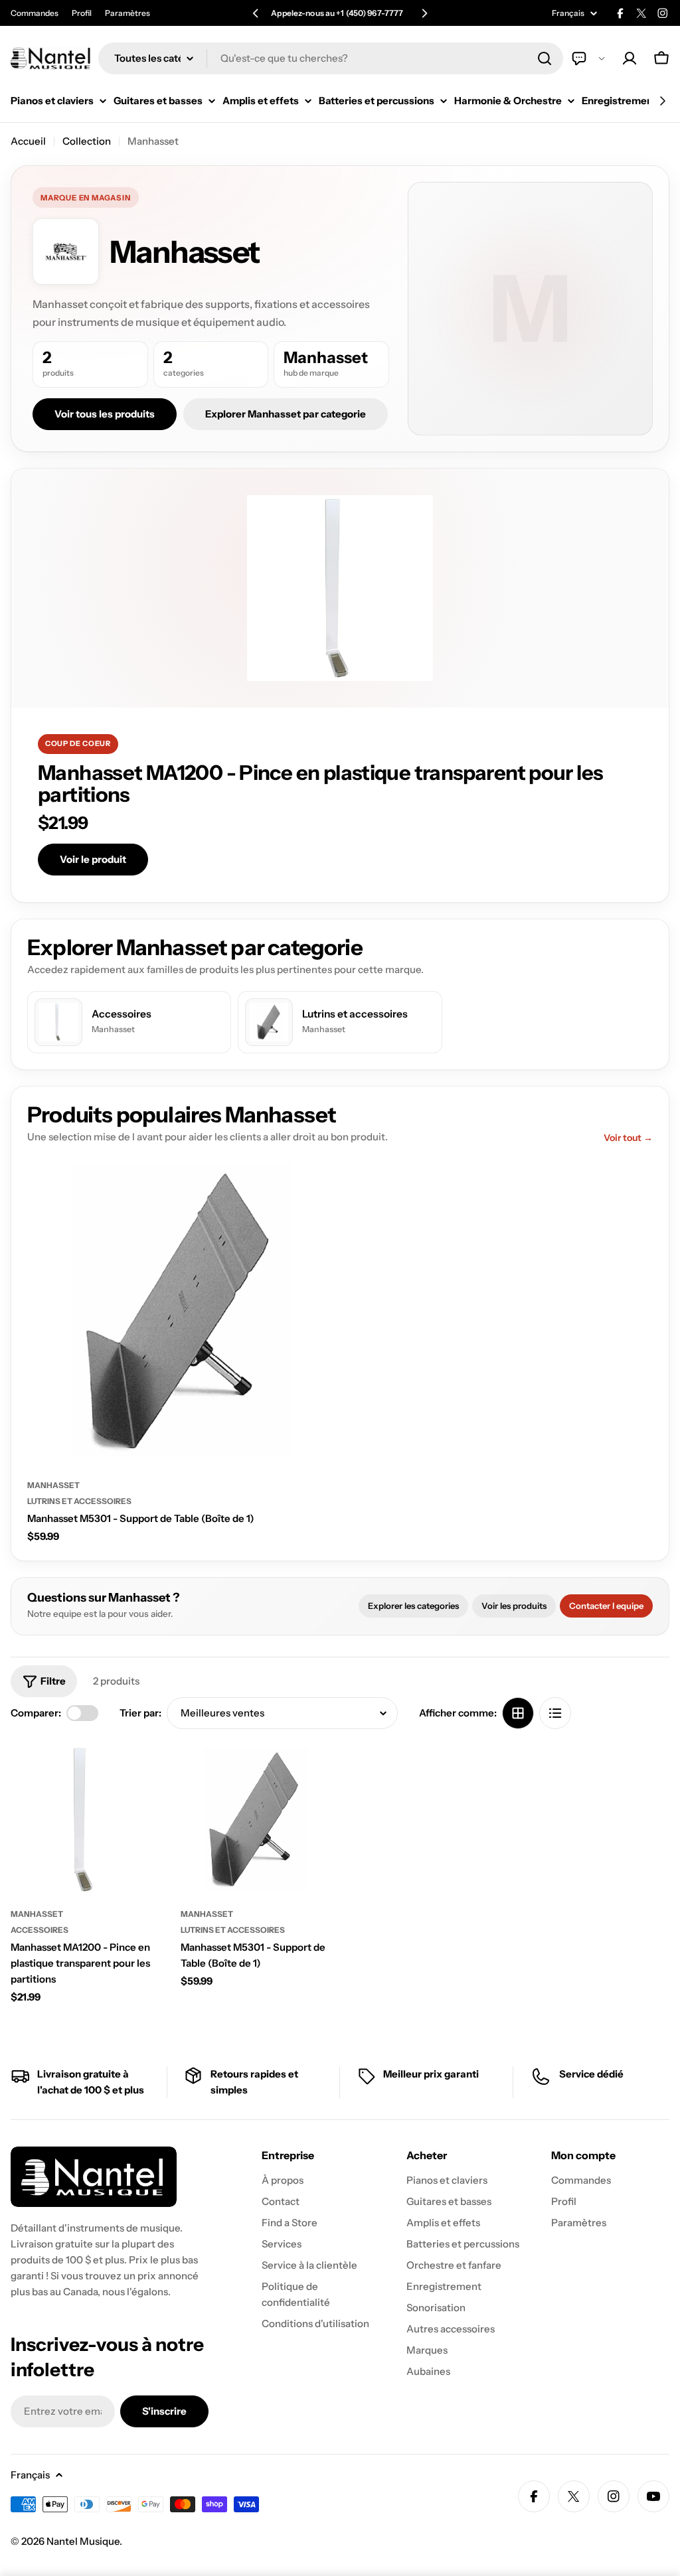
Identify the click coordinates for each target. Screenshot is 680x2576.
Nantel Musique (83, 2541)
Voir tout (628, 1138)
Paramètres (127, 13)
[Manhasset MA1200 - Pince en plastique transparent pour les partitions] (86, 1820)
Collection (87, 141)
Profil (82, 13)
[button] (256, 13)
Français (568, 13)
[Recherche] (545, 58)
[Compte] (630, 58)
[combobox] (331, 58)
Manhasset (53, 1485)
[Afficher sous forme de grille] (518, 1713)
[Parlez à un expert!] (588, 58)
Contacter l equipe (606, 1606)
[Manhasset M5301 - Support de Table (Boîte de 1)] (181, 1312)
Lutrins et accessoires (79, 1501)
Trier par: (140, 1713)
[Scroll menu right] (662, 101)
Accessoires (40, 1930)
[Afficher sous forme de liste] (555, 1713)
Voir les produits (514, 1606)
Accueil (28, 141)
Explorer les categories (413, 1606)
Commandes (35, 13)
